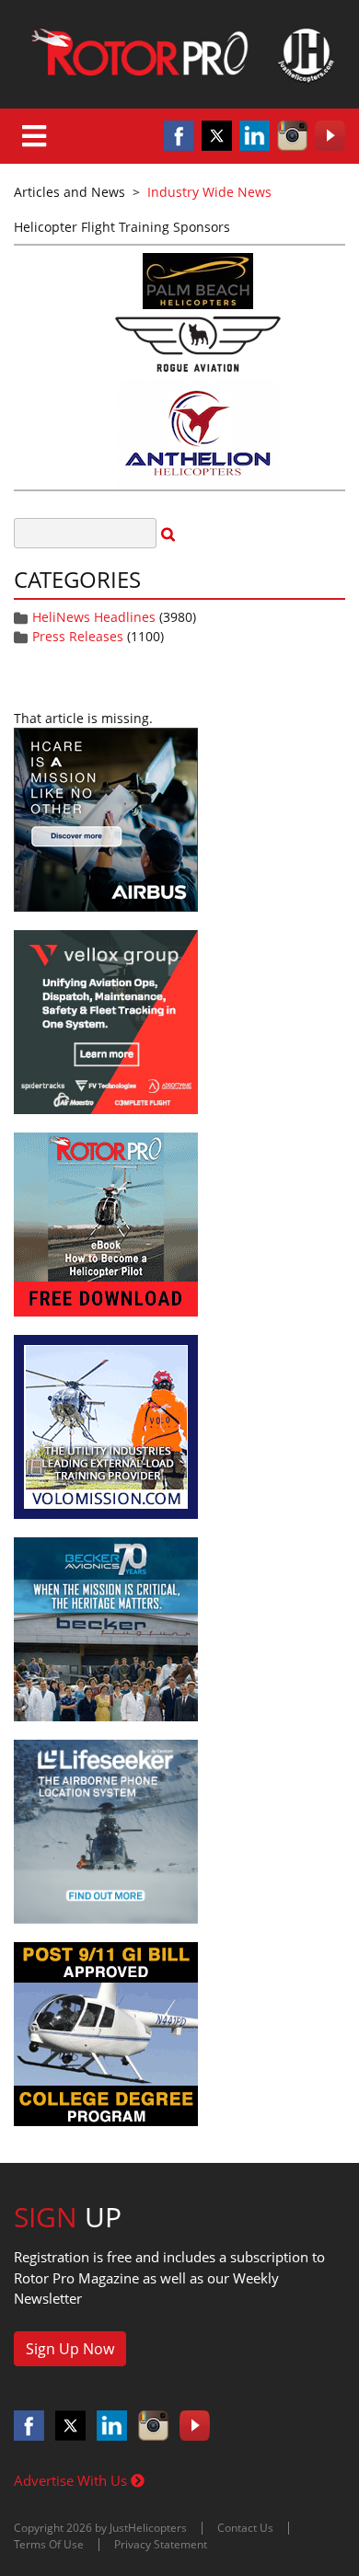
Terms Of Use (49, 2544)
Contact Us (245, 2528)
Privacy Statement (161, 2544)
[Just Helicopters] (179, 54)
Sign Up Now (70, 2349)
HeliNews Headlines (94, 617)
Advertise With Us (72, 2480)
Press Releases (78, 636)
